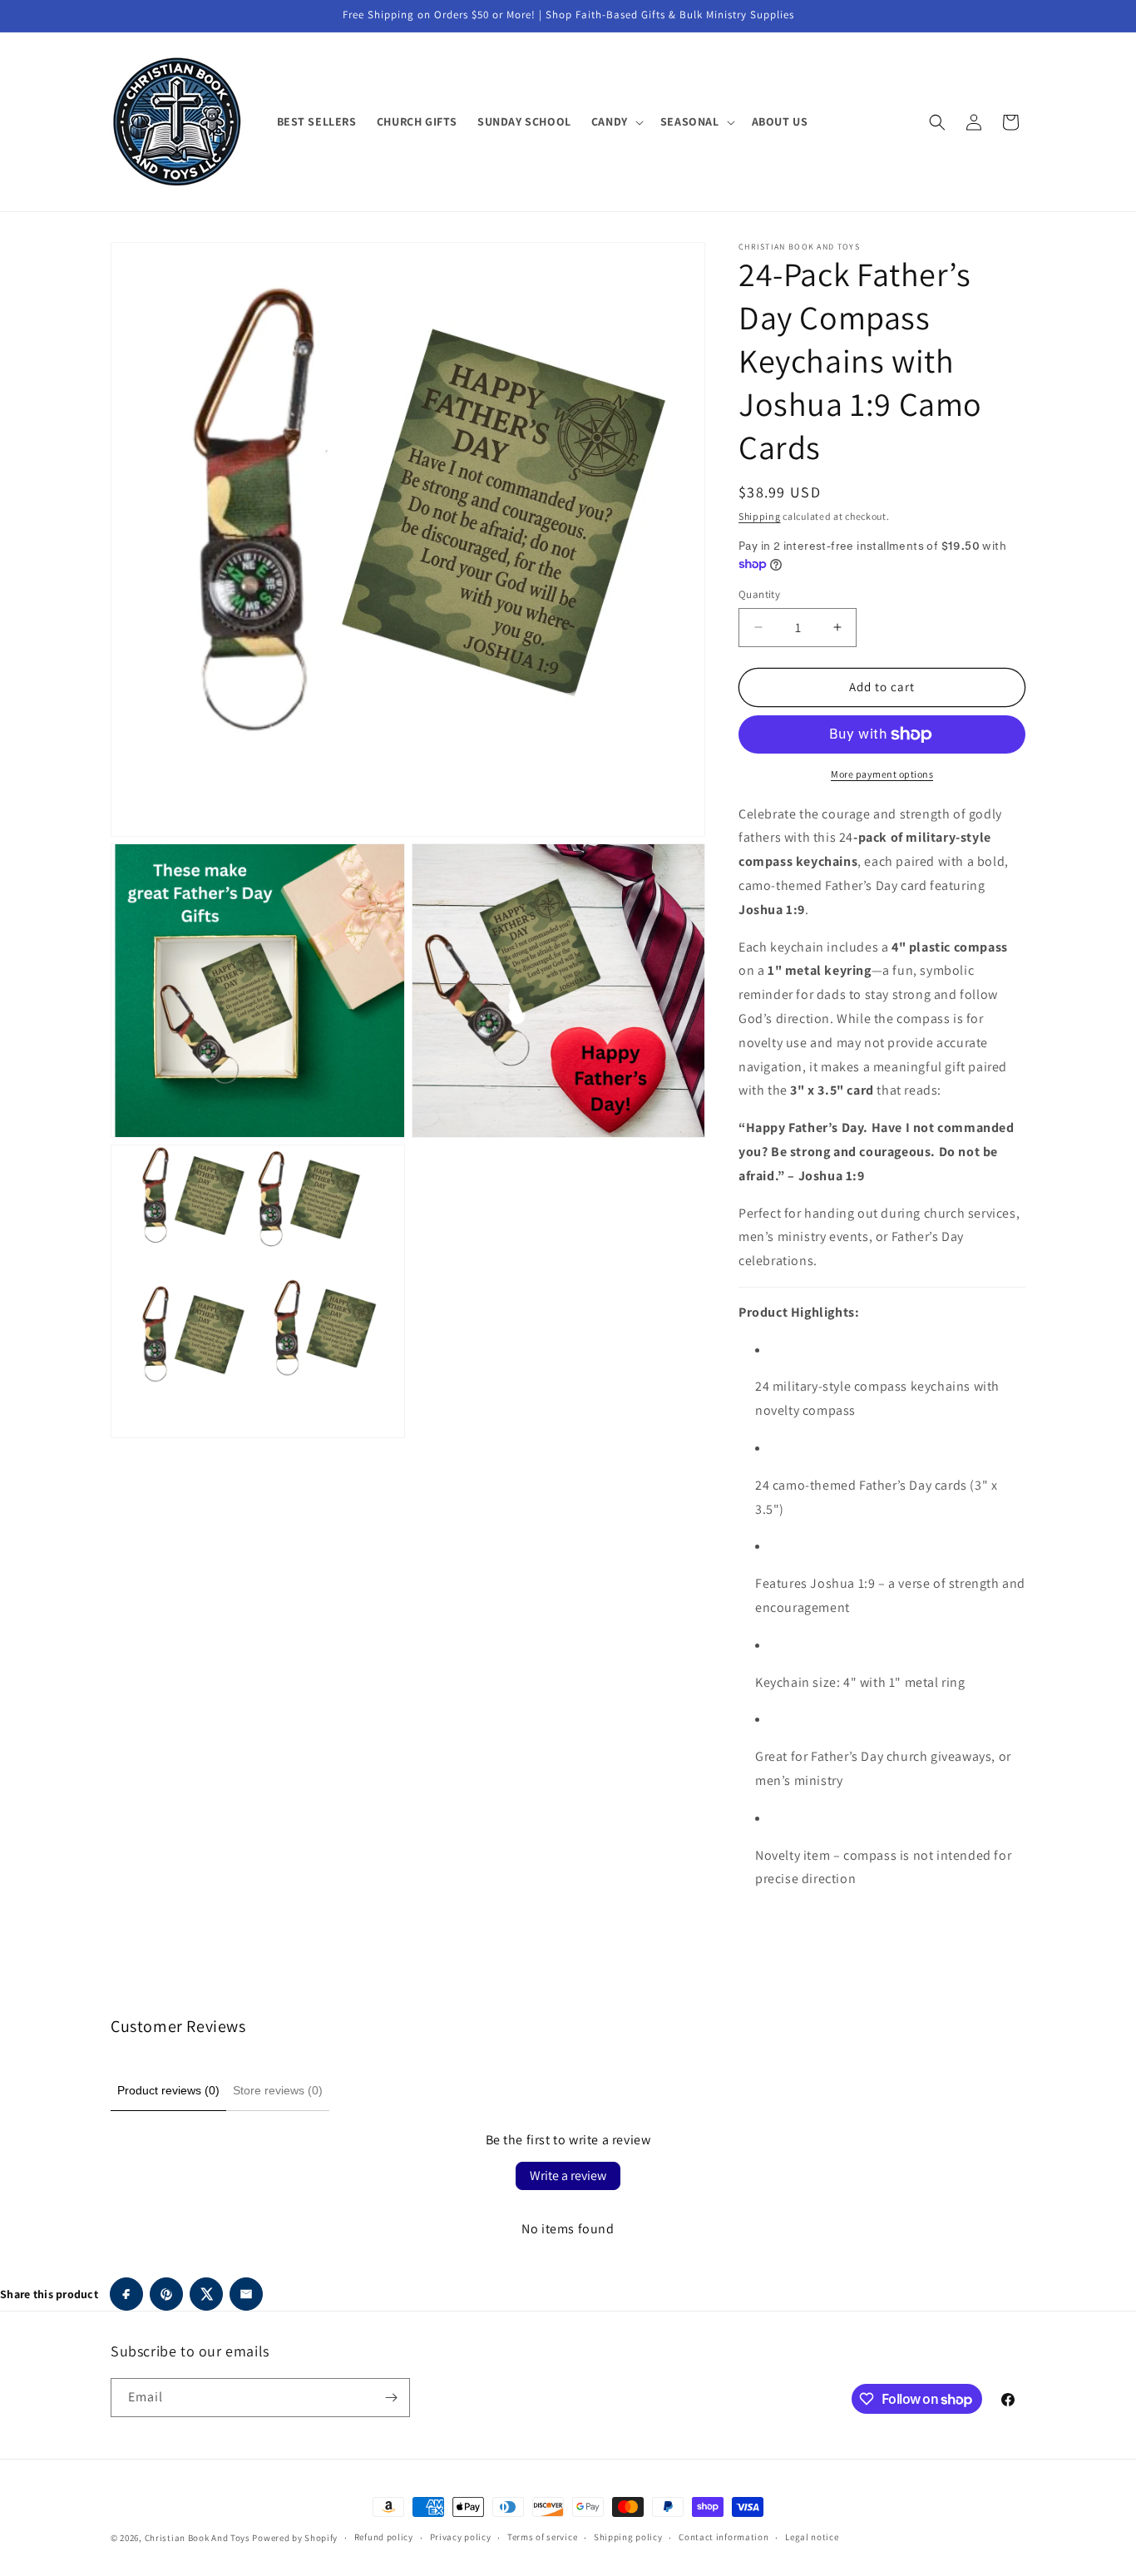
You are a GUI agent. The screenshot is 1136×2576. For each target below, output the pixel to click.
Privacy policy (461, 2537)
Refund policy (384, 2537)
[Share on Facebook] (126, 2294)
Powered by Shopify (295, 2538)
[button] (616, 121)
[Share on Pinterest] (166, 2294)
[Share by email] (246, 2294)
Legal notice (812, 2537)
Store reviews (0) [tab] (278, 2090)
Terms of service (542, 2537)
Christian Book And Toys (199, 2538)
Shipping (760, 516)
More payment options (882, 774)
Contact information (724, 2537)
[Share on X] (206, 2294)
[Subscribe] (391, 2398)
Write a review (568, 2176)
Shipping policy (628, 2537)
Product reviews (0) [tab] (168, 2090)
